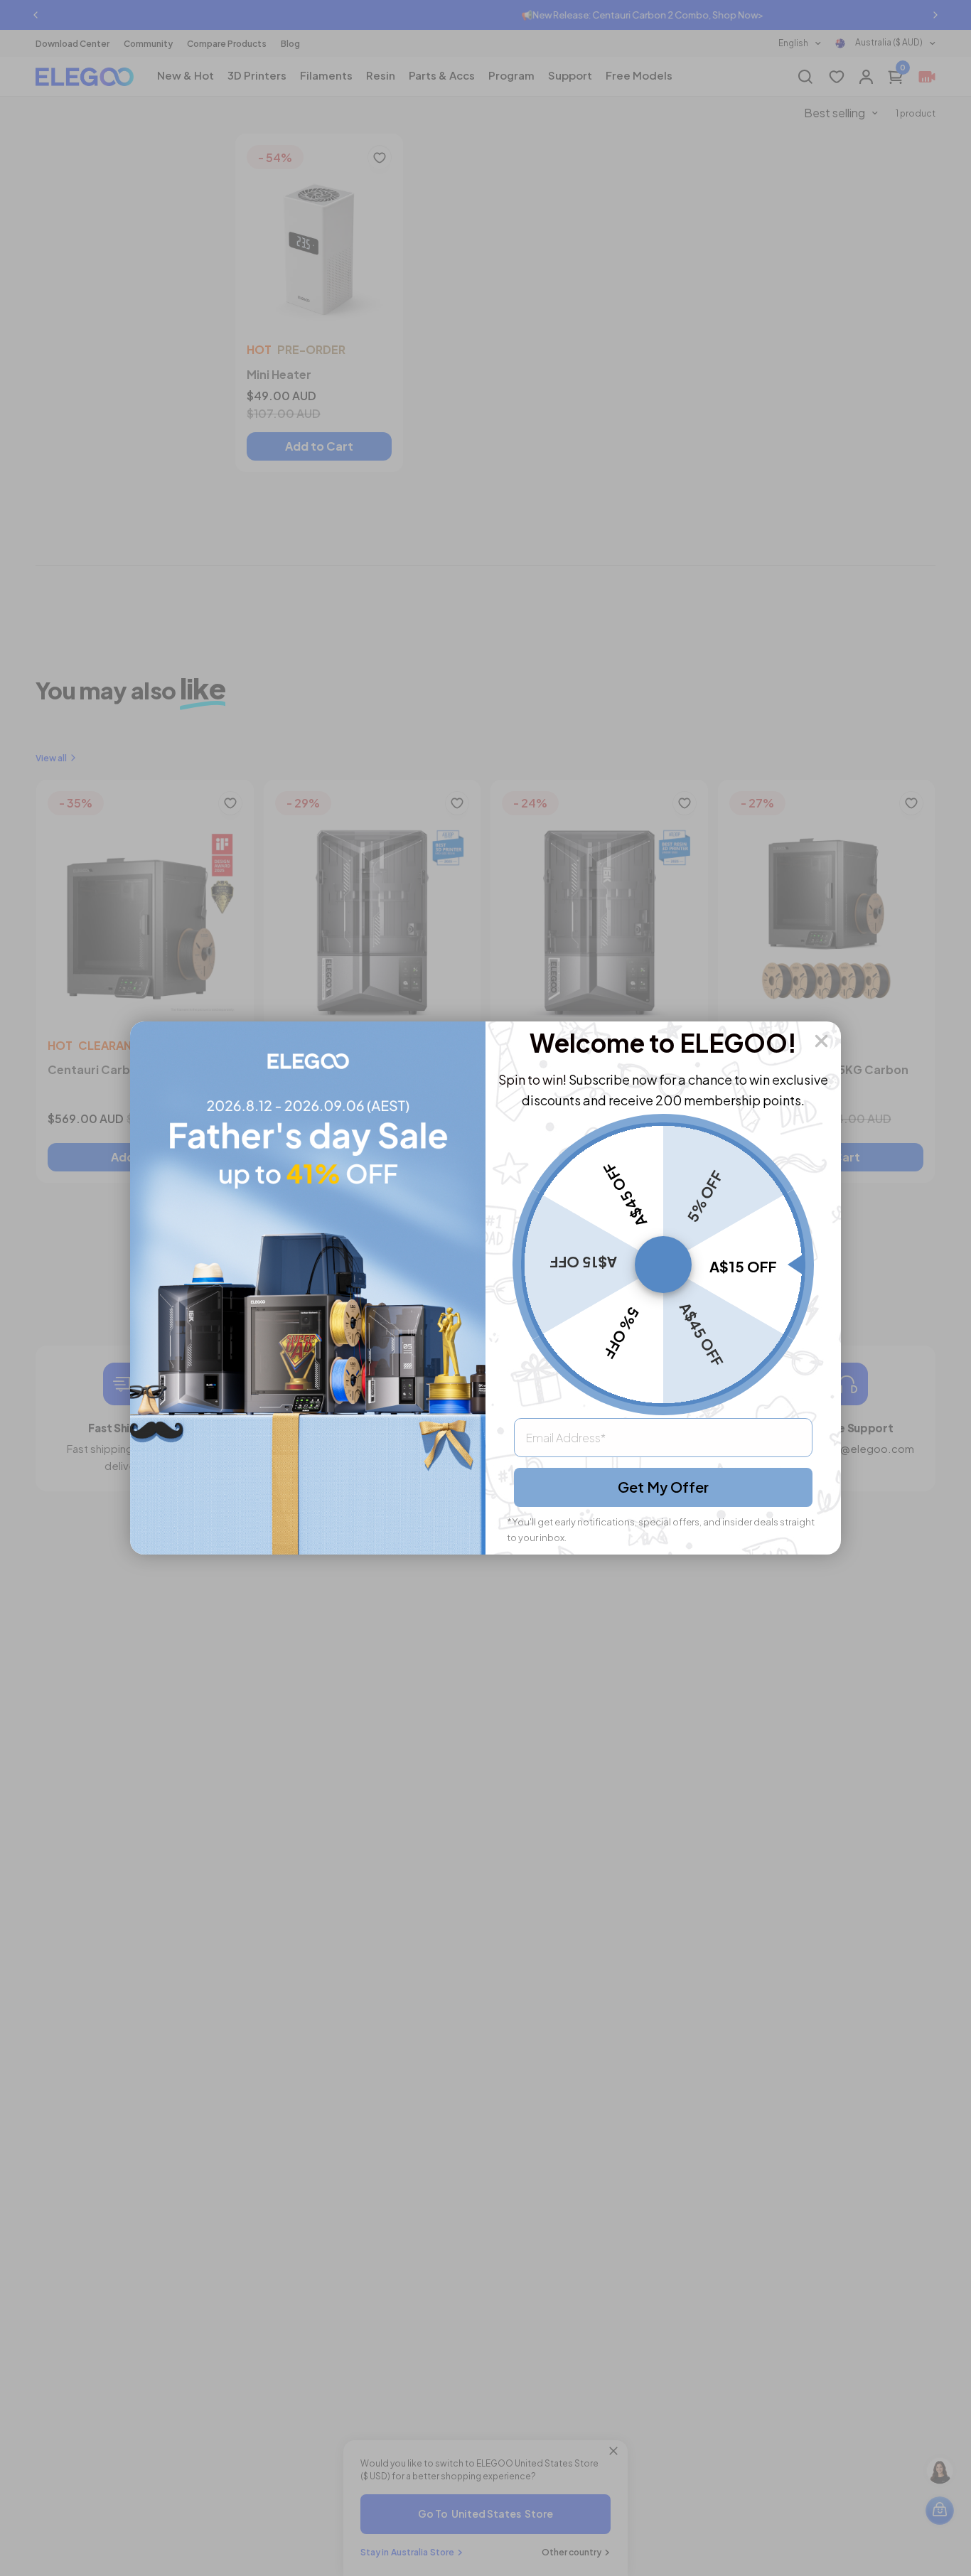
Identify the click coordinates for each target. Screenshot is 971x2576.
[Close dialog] (821, 1041)
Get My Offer (663, 1487)
